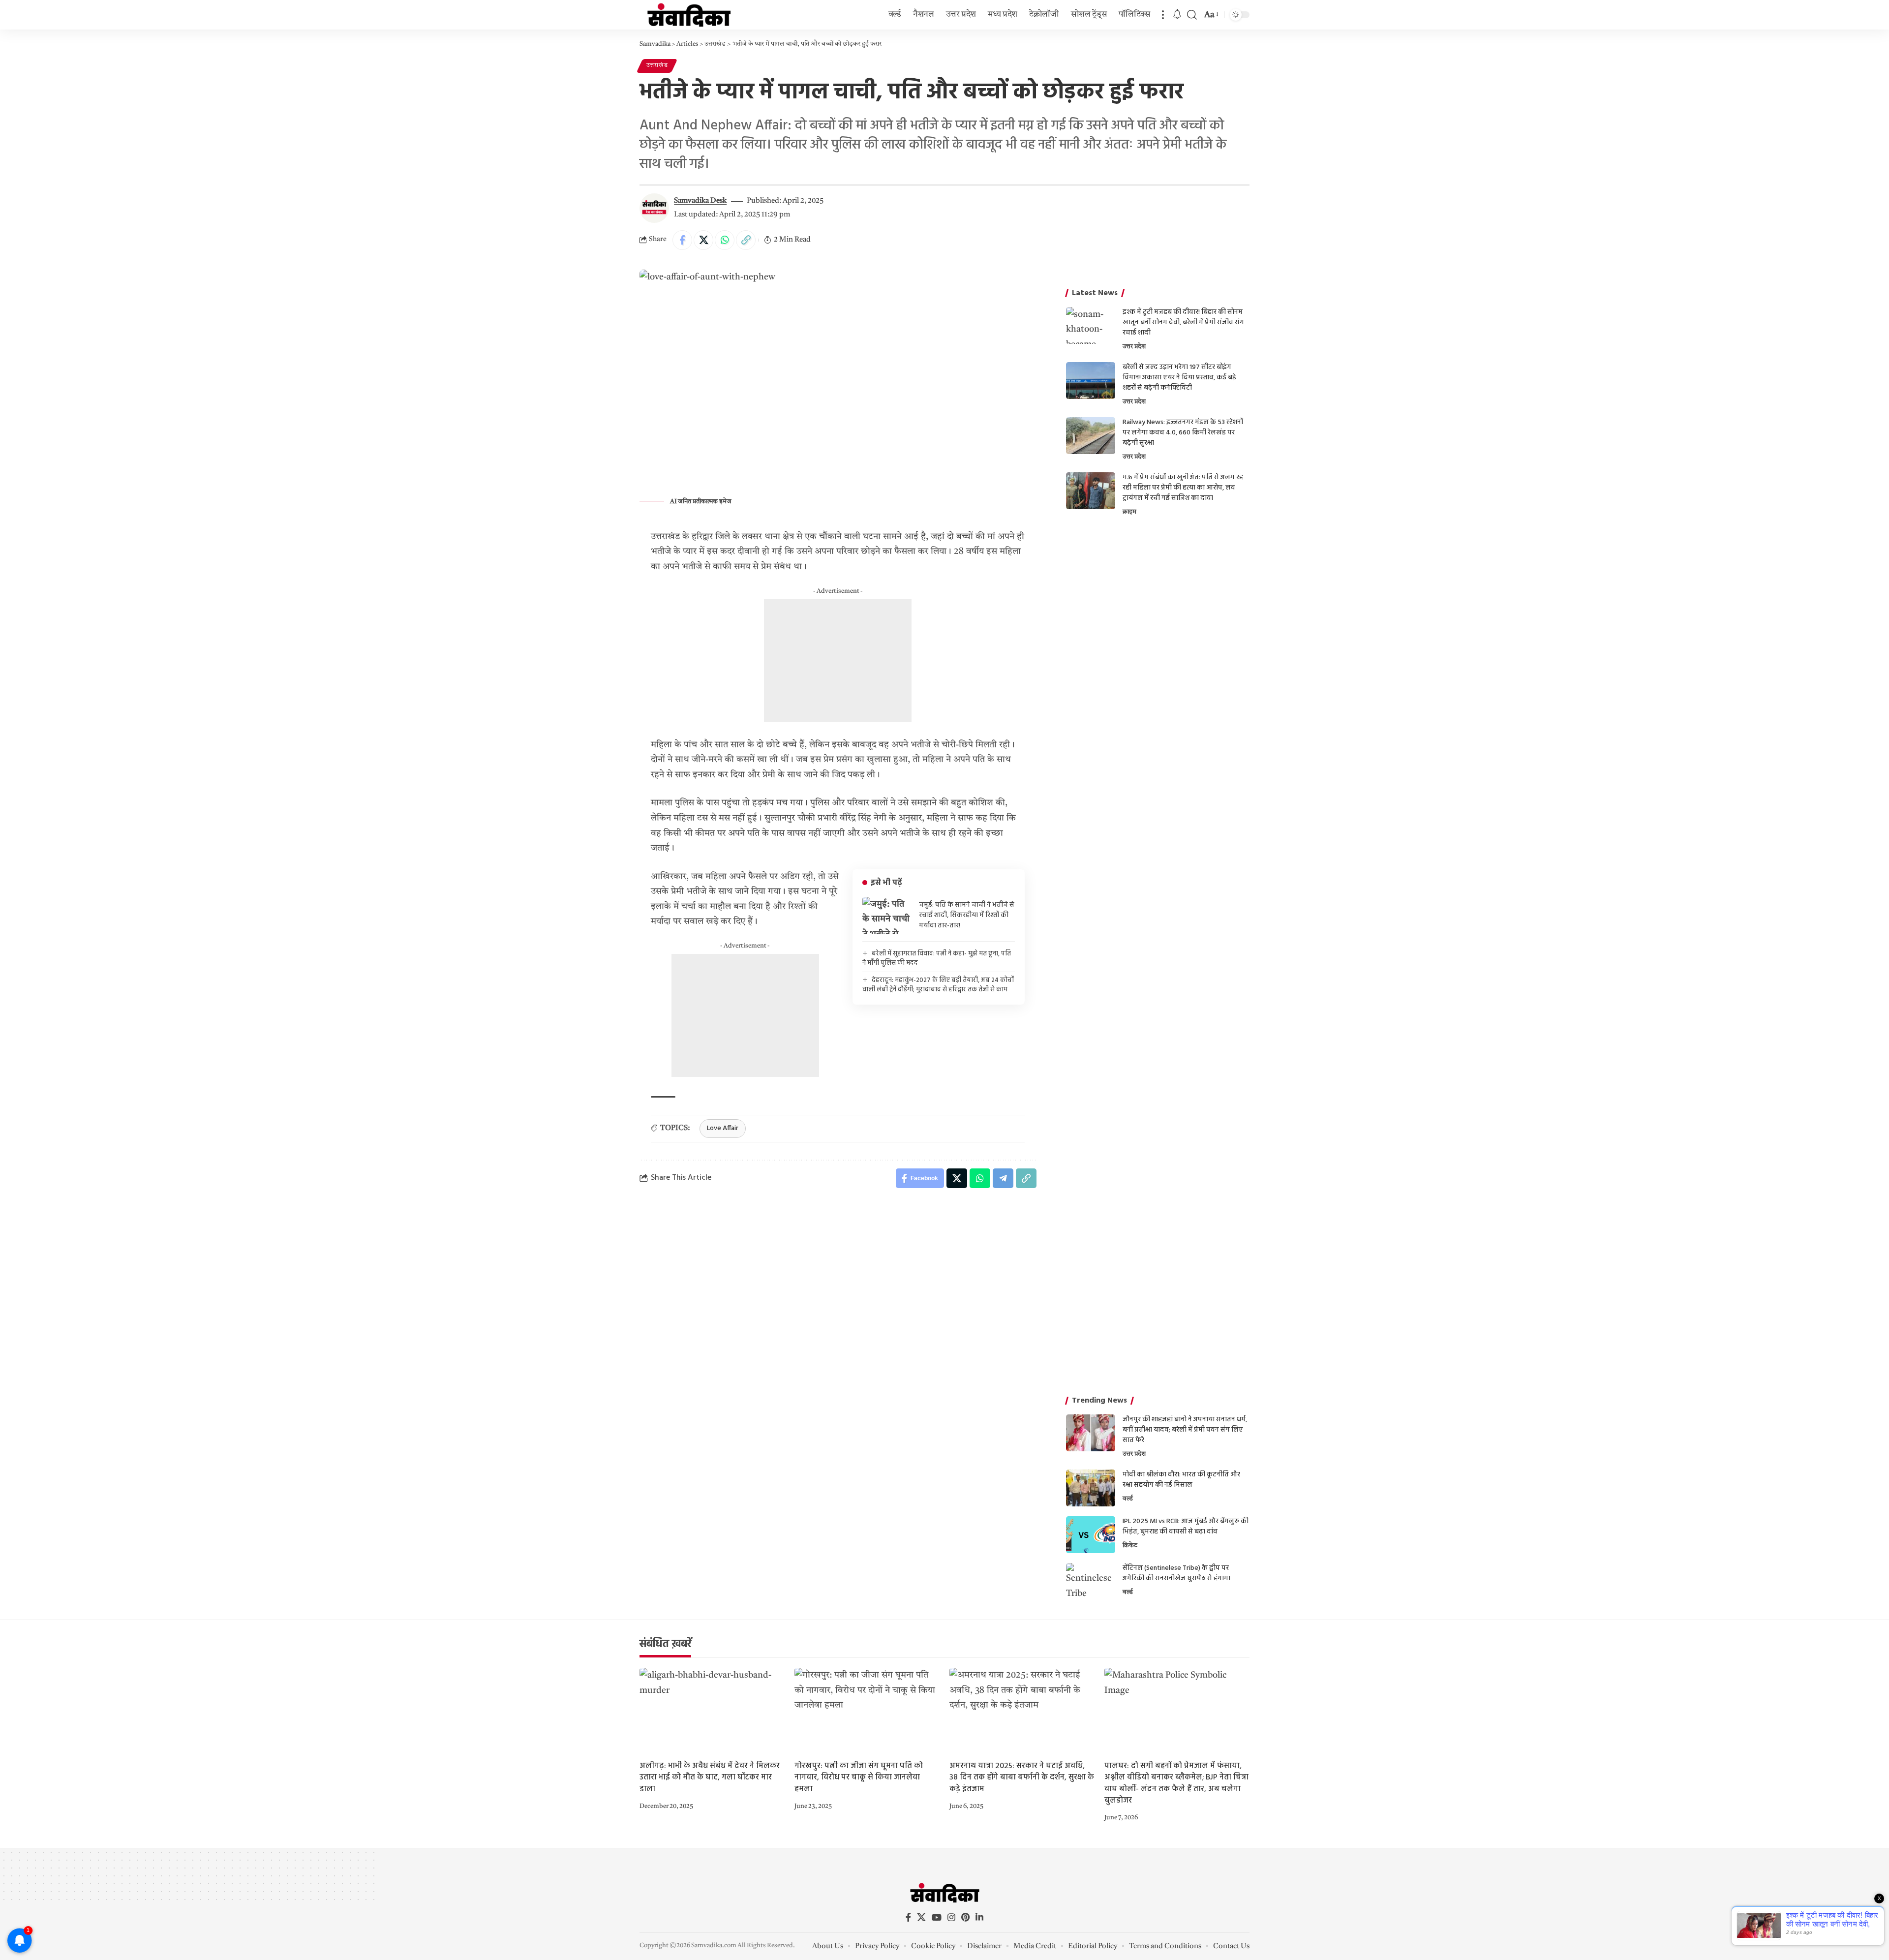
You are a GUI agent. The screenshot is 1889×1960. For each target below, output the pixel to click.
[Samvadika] (689, 15)
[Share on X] (703, 240)
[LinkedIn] (979, 1917)
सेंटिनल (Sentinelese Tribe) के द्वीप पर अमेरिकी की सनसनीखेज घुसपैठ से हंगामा (1176, 1573)
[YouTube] (937, 1917)
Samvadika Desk (700, 201)
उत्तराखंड (657, 65)
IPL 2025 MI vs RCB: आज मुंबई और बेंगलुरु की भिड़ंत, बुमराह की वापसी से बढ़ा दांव (1186, 1527)
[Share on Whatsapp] (725, 240)
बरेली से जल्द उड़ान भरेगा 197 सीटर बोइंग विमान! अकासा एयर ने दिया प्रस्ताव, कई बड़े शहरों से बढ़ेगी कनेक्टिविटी (1179, 378)
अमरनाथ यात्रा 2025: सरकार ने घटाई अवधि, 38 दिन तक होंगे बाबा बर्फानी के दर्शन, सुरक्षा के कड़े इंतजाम (1022, 1777)
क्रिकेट (1130, 1546)
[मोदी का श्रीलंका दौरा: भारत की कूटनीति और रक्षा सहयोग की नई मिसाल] (1091, 1488)
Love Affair (723, 1128)
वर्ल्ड (1128, 1499)
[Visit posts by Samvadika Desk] (654, 208)
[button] (1163, 15)
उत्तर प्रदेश (1134, 347)
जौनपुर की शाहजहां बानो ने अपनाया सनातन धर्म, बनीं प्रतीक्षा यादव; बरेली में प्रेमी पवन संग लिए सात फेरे (1185, 1430)
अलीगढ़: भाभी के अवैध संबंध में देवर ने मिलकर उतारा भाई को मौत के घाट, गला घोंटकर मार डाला (710, 1777)
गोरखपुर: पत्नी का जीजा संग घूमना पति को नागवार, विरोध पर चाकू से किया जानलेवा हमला (859, 1777)
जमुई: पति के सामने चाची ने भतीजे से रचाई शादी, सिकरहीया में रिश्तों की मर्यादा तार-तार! (967, 915)
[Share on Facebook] (682, 240)
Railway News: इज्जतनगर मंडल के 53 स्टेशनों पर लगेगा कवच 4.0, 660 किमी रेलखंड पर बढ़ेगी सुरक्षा (1183, 433)
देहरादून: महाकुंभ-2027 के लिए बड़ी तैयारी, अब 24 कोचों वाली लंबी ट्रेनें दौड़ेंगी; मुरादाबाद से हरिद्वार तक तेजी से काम (938, 985)
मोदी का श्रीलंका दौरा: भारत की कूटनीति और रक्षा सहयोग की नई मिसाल (1181, 1480)
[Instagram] (951, 1917)
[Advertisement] (838, 661)
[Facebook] (908, 1917)
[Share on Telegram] (1003, 1178)
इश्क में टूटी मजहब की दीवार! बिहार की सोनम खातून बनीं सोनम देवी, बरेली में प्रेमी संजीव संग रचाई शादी (1183, 322)
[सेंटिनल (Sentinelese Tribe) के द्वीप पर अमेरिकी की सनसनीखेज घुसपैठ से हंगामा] (1091, 1581)
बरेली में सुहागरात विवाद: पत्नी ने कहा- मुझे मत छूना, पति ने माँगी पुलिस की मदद (937, 959)
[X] (921, 1917)
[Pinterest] (965, 1917)
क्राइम (1129, 512)
